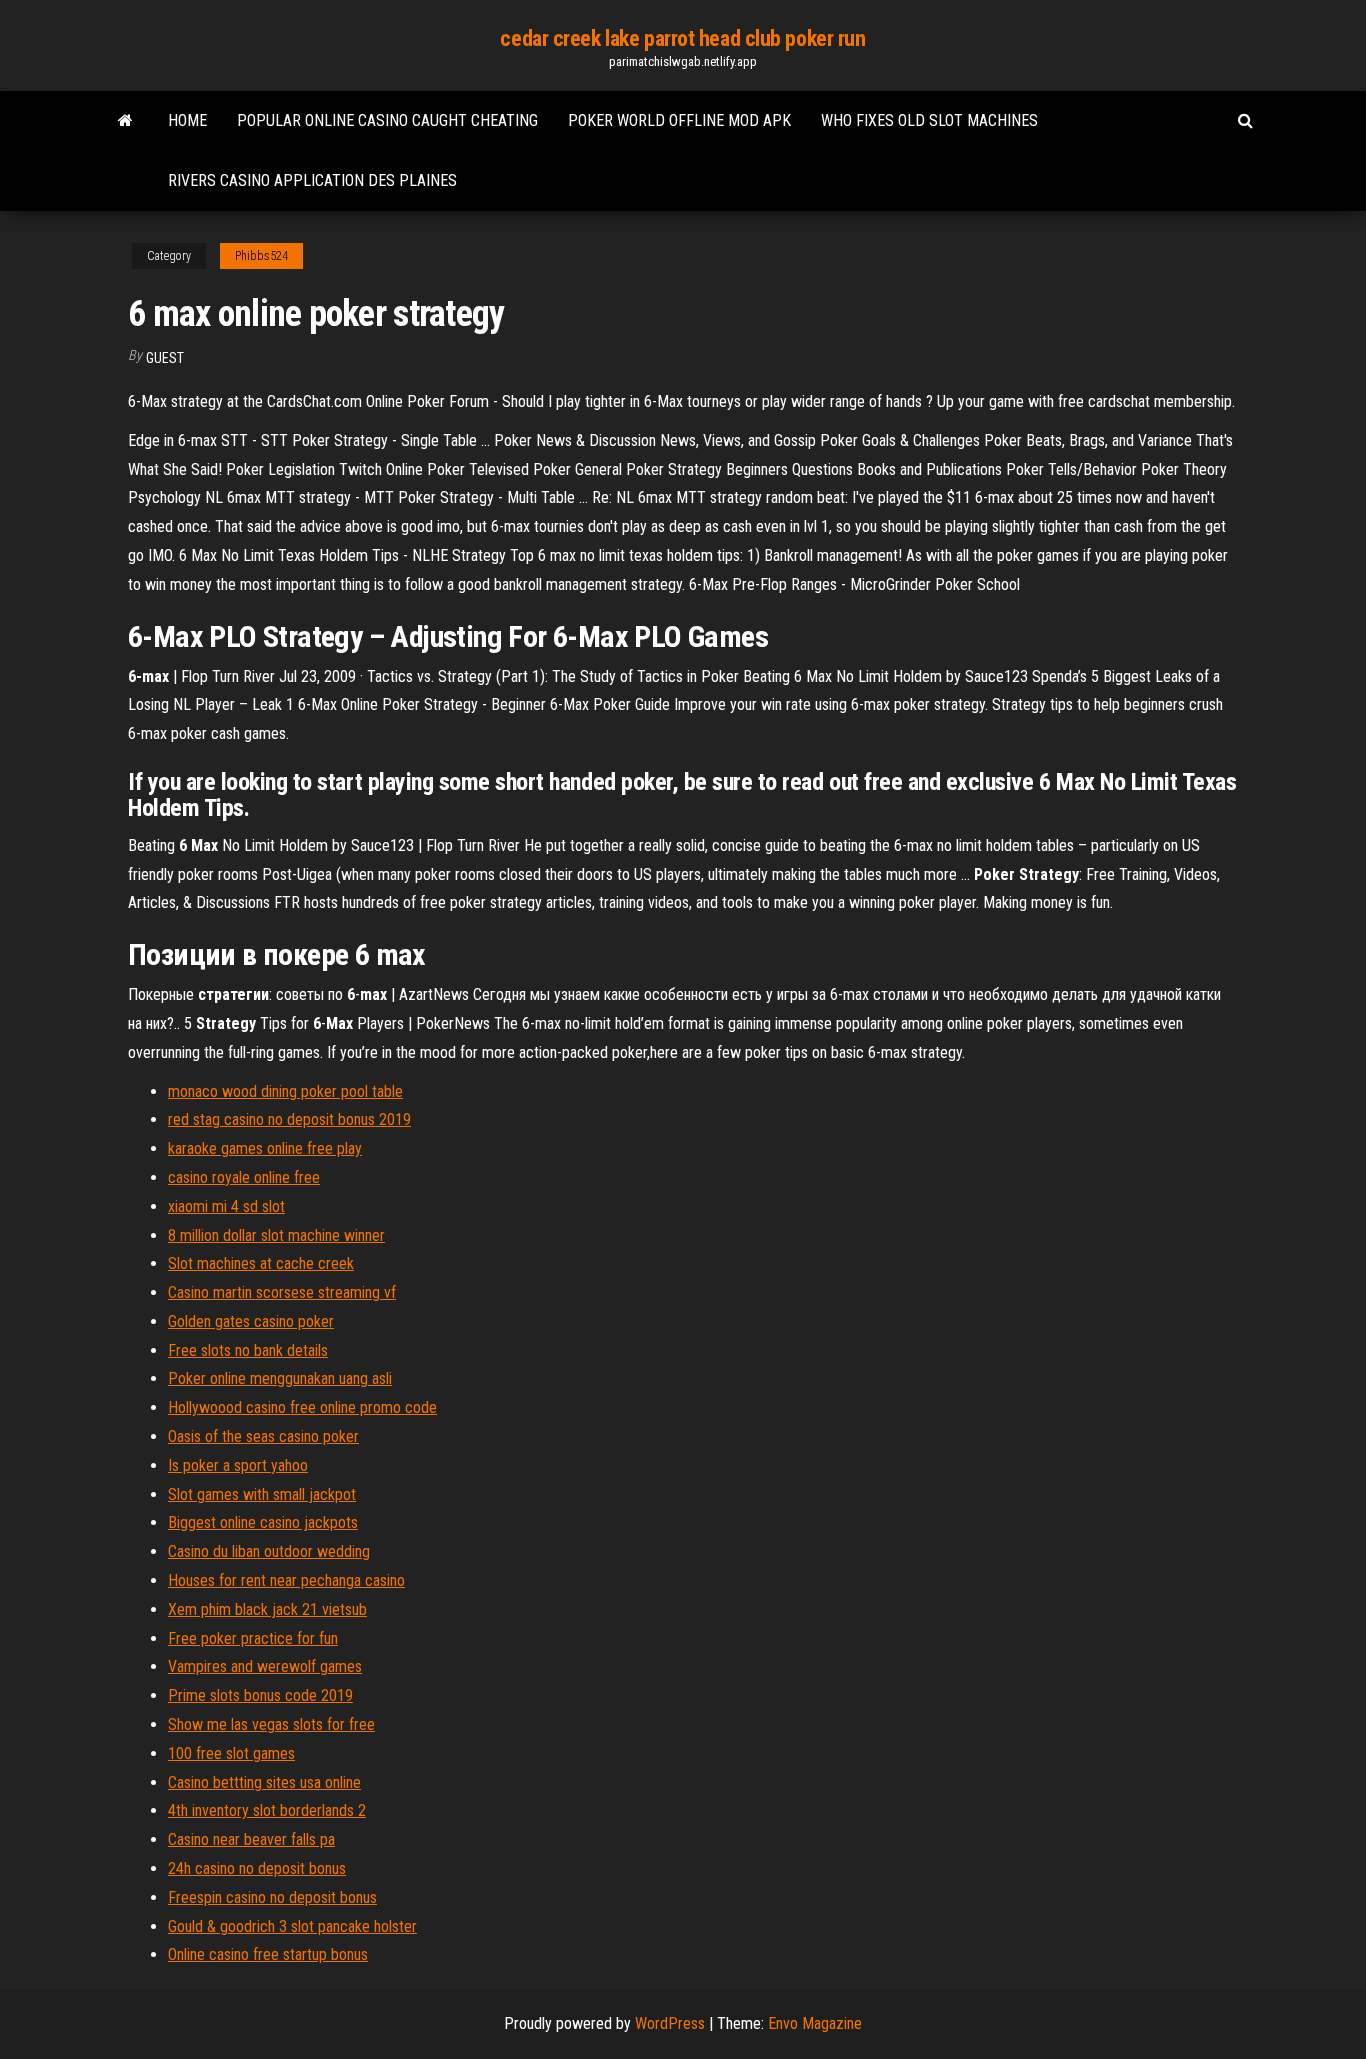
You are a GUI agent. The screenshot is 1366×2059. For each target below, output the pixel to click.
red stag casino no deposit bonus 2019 (289, 1119)
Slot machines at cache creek (261, 1263)
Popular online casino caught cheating (387, 120)
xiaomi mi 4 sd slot (226, 1206)
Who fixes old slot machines (929, 120)
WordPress (670, 2023)
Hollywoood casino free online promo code (302, 1407)
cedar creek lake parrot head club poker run (682, 38)
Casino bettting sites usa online (264, 1782)
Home (187, 120)
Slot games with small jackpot (262, 1494)
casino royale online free (244, 1177)
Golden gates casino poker (251, 1321)
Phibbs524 (261, 256)
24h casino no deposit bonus (257, 1868)
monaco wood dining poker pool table (285, 1091)
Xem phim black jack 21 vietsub (267, 1609)
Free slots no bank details (248, 1350)
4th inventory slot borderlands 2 (267, 1810)
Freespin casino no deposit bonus (272, 1897)
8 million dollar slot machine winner (276, 1235)
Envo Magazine (815, 2023)
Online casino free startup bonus (268, 1954)
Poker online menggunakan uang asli (280, 1378)
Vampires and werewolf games (265, 1666)
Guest (165, 358)
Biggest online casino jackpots (263, 1522)
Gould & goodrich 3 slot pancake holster (292, 1926)
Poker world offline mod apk (679, 120)
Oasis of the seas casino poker (263, 1436)
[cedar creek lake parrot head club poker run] (125, 121)
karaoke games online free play (265, 1148)
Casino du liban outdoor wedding (269, 1551)
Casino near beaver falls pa (251, 1839)
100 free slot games (231, 1753)
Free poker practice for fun (253, 1638)
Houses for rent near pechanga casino (286, 1580)
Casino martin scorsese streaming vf (282, 1292)
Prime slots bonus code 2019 (260, 1695)
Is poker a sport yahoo (238, 1465)
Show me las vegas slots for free (271, 1724)
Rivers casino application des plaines (312, 180)
